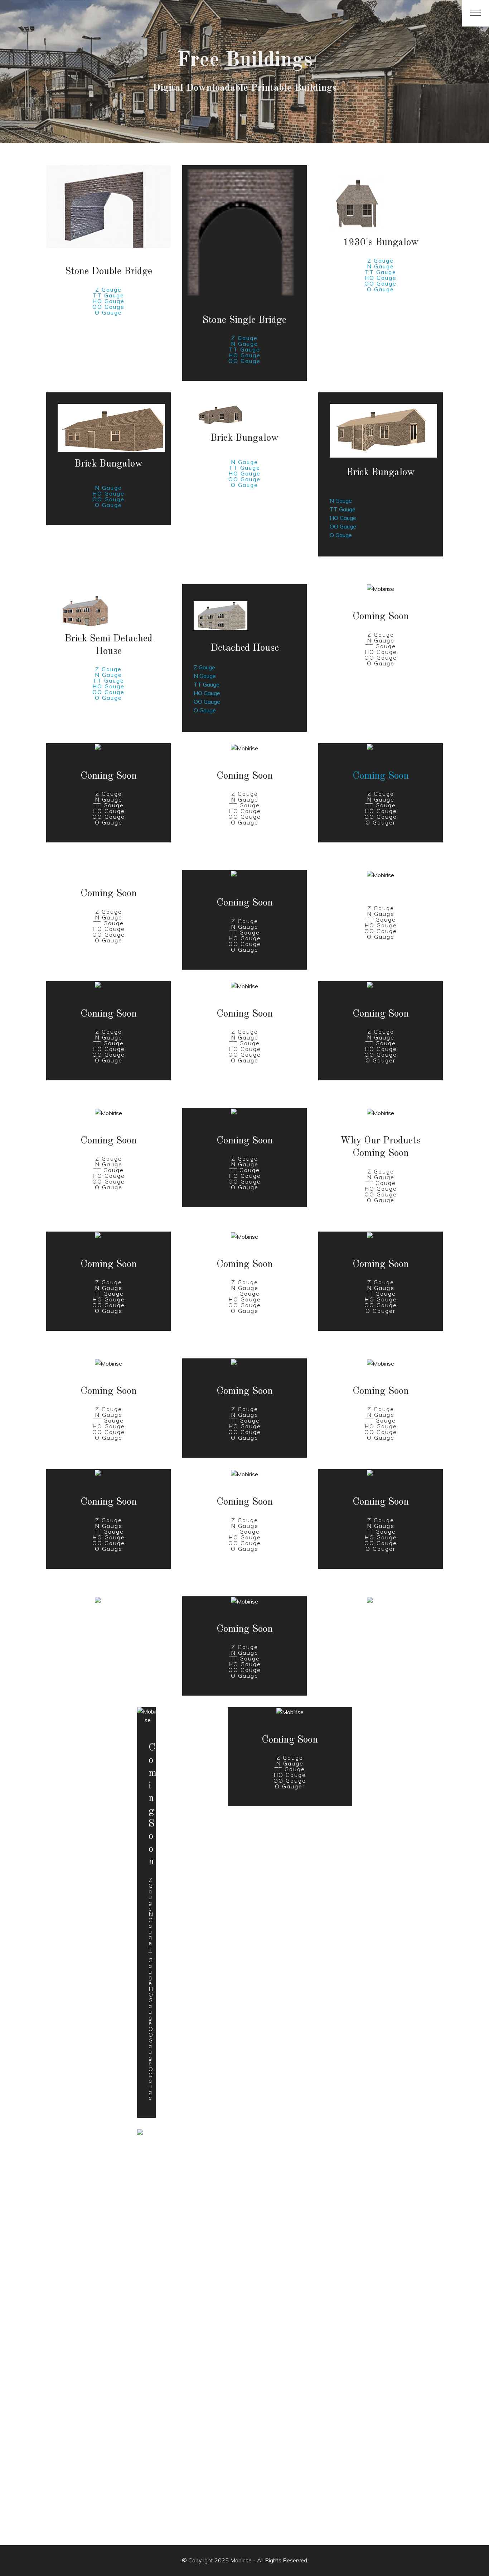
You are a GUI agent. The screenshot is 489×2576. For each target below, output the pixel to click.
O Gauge (108, 312)
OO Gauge (108, 307)
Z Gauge (108, 290)
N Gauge (245, 344)
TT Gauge (108, 295)
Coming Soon (381, 776)
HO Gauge (108, 301)
